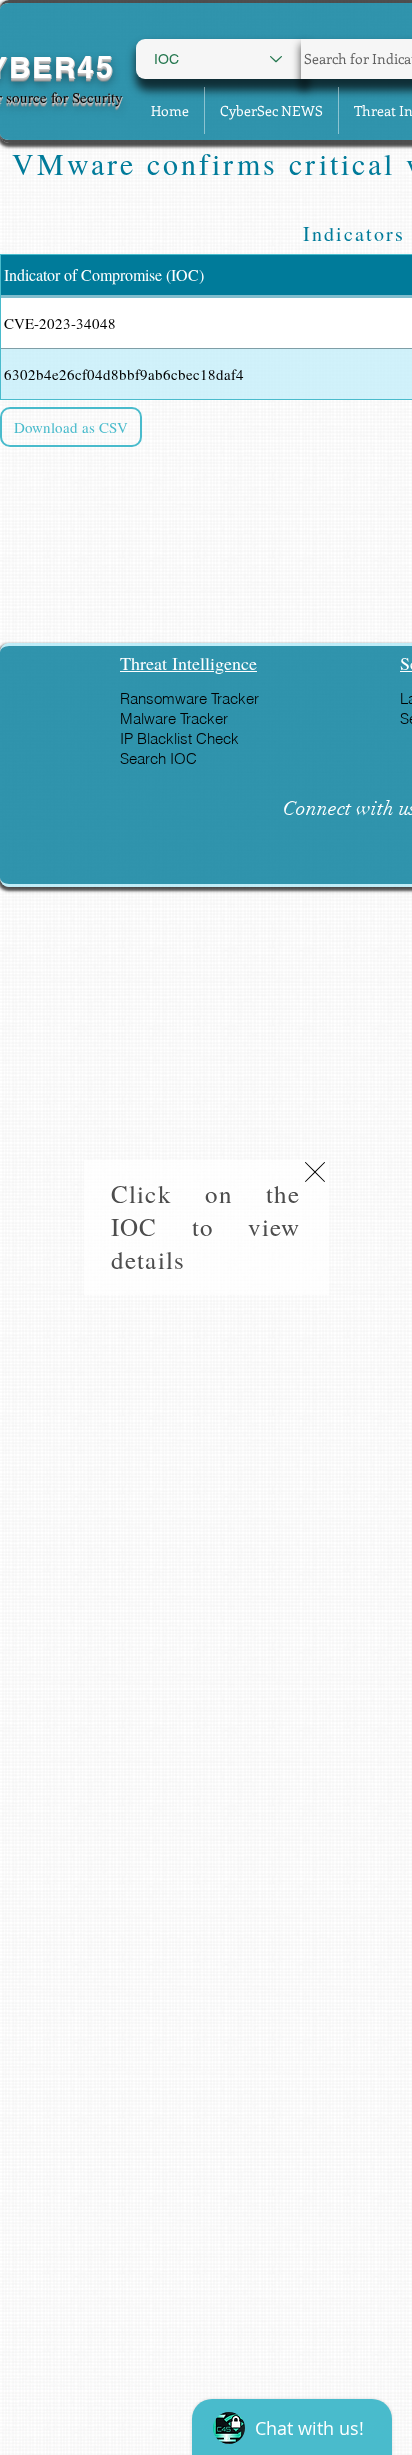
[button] (315, 1172)
